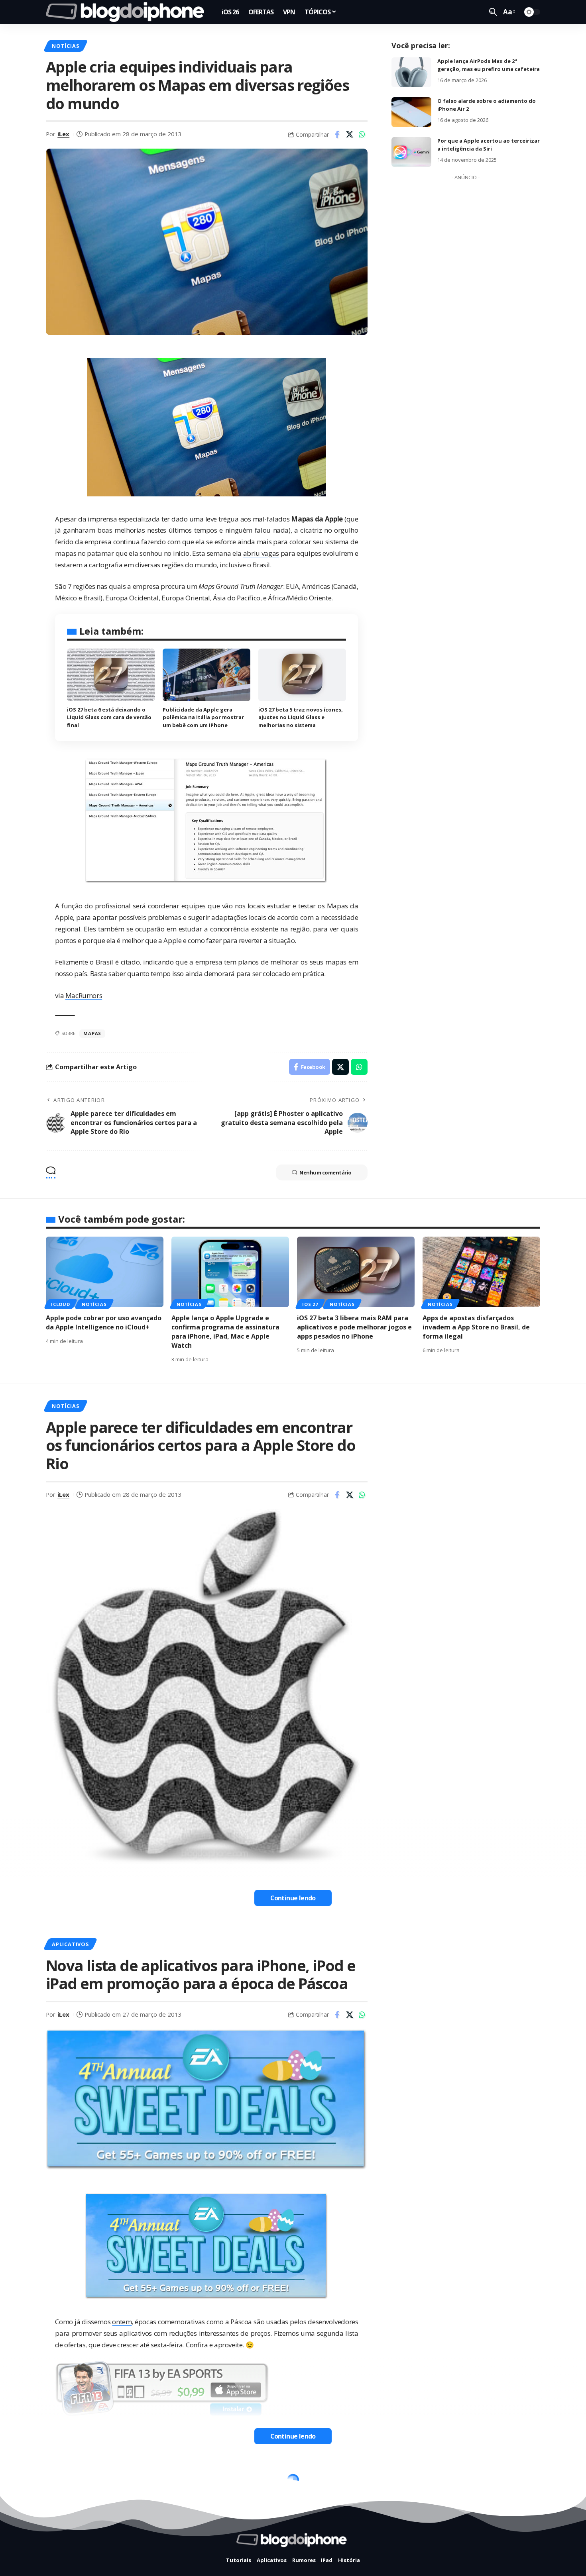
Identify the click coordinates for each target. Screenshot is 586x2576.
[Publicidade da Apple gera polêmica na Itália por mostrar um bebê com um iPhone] (206, 675)
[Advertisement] (466, 304)
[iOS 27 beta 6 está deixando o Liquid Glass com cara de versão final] (111, 675)
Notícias (65, 46)
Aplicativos (70, 1944)
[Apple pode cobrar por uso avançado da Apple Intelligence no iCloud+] (105, 1272)
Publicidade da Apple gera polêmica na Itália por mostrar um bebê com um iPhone (203, 717)
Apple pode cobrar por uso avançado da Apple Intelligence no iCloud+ (104, 1322)
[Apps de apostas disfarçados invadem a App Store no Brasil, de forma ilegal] (481, 1272)
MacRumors (84, 995)
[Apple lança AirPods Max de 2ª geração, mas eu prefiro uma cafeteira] (411, 72)
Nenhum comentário (325, 1172)
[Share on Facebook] (337, 134)
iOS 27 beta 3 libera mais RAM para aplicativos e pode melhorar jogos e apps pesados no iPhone (354, 1327)
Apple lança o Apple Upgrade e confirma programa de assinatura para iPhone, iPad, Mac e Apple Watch (225, 1332)
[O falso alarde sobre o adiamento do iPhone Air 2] (411, 112)
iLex (63, 134)
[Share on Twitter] (350, 134)
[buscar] (493, 12)
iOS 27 (310, 1304)
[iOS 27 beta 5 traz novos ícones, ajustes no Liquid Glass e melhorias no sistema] (302, 675)
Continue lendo (293, 1898)
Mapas (92, 1033)
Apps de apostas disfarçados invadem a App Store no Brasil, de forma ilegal (476, 1327)
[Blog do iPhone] (127, 12)
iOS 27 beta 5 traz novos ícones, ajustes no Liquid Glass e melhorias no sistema (301, 717)
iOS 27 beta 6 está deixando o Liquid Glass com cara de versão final (109, 717)
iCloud (61, 1304)
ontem (122, 2322)
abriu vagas (261, 553)
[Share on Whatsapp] (362, 134)
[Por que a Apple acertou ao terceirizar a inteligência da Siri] (411, 152)
